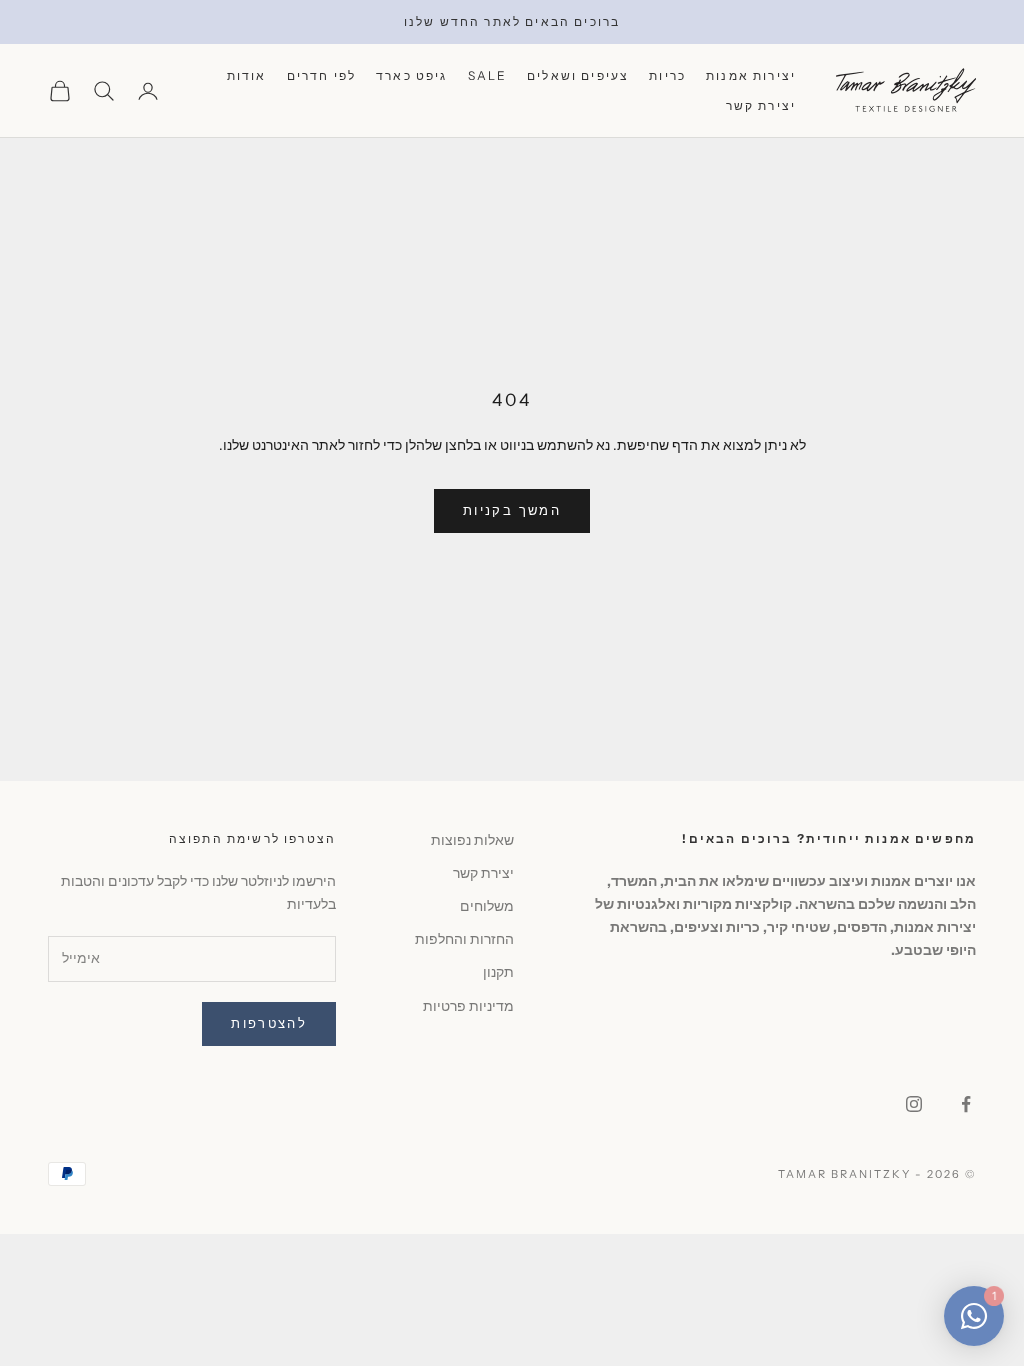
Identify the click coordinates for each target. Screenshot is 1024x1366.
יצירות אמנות (751, 75)
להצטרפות (269, 1023)
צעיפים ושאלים (578, 75)
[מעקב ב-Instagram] (914, 1104)
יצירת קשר (761, 105)
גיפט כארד (411, 75)
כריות (667, 75)
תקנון (498, 972)
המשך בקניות (512, 510)
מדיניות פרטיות (468, 1006)
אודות (247, 75)
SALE (488, 75)
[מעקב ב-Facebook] (966, 1104)
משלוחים (487, 906)
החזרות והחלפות (464, 939)
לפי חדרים (321, 75)
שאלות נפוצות (472, 840)
